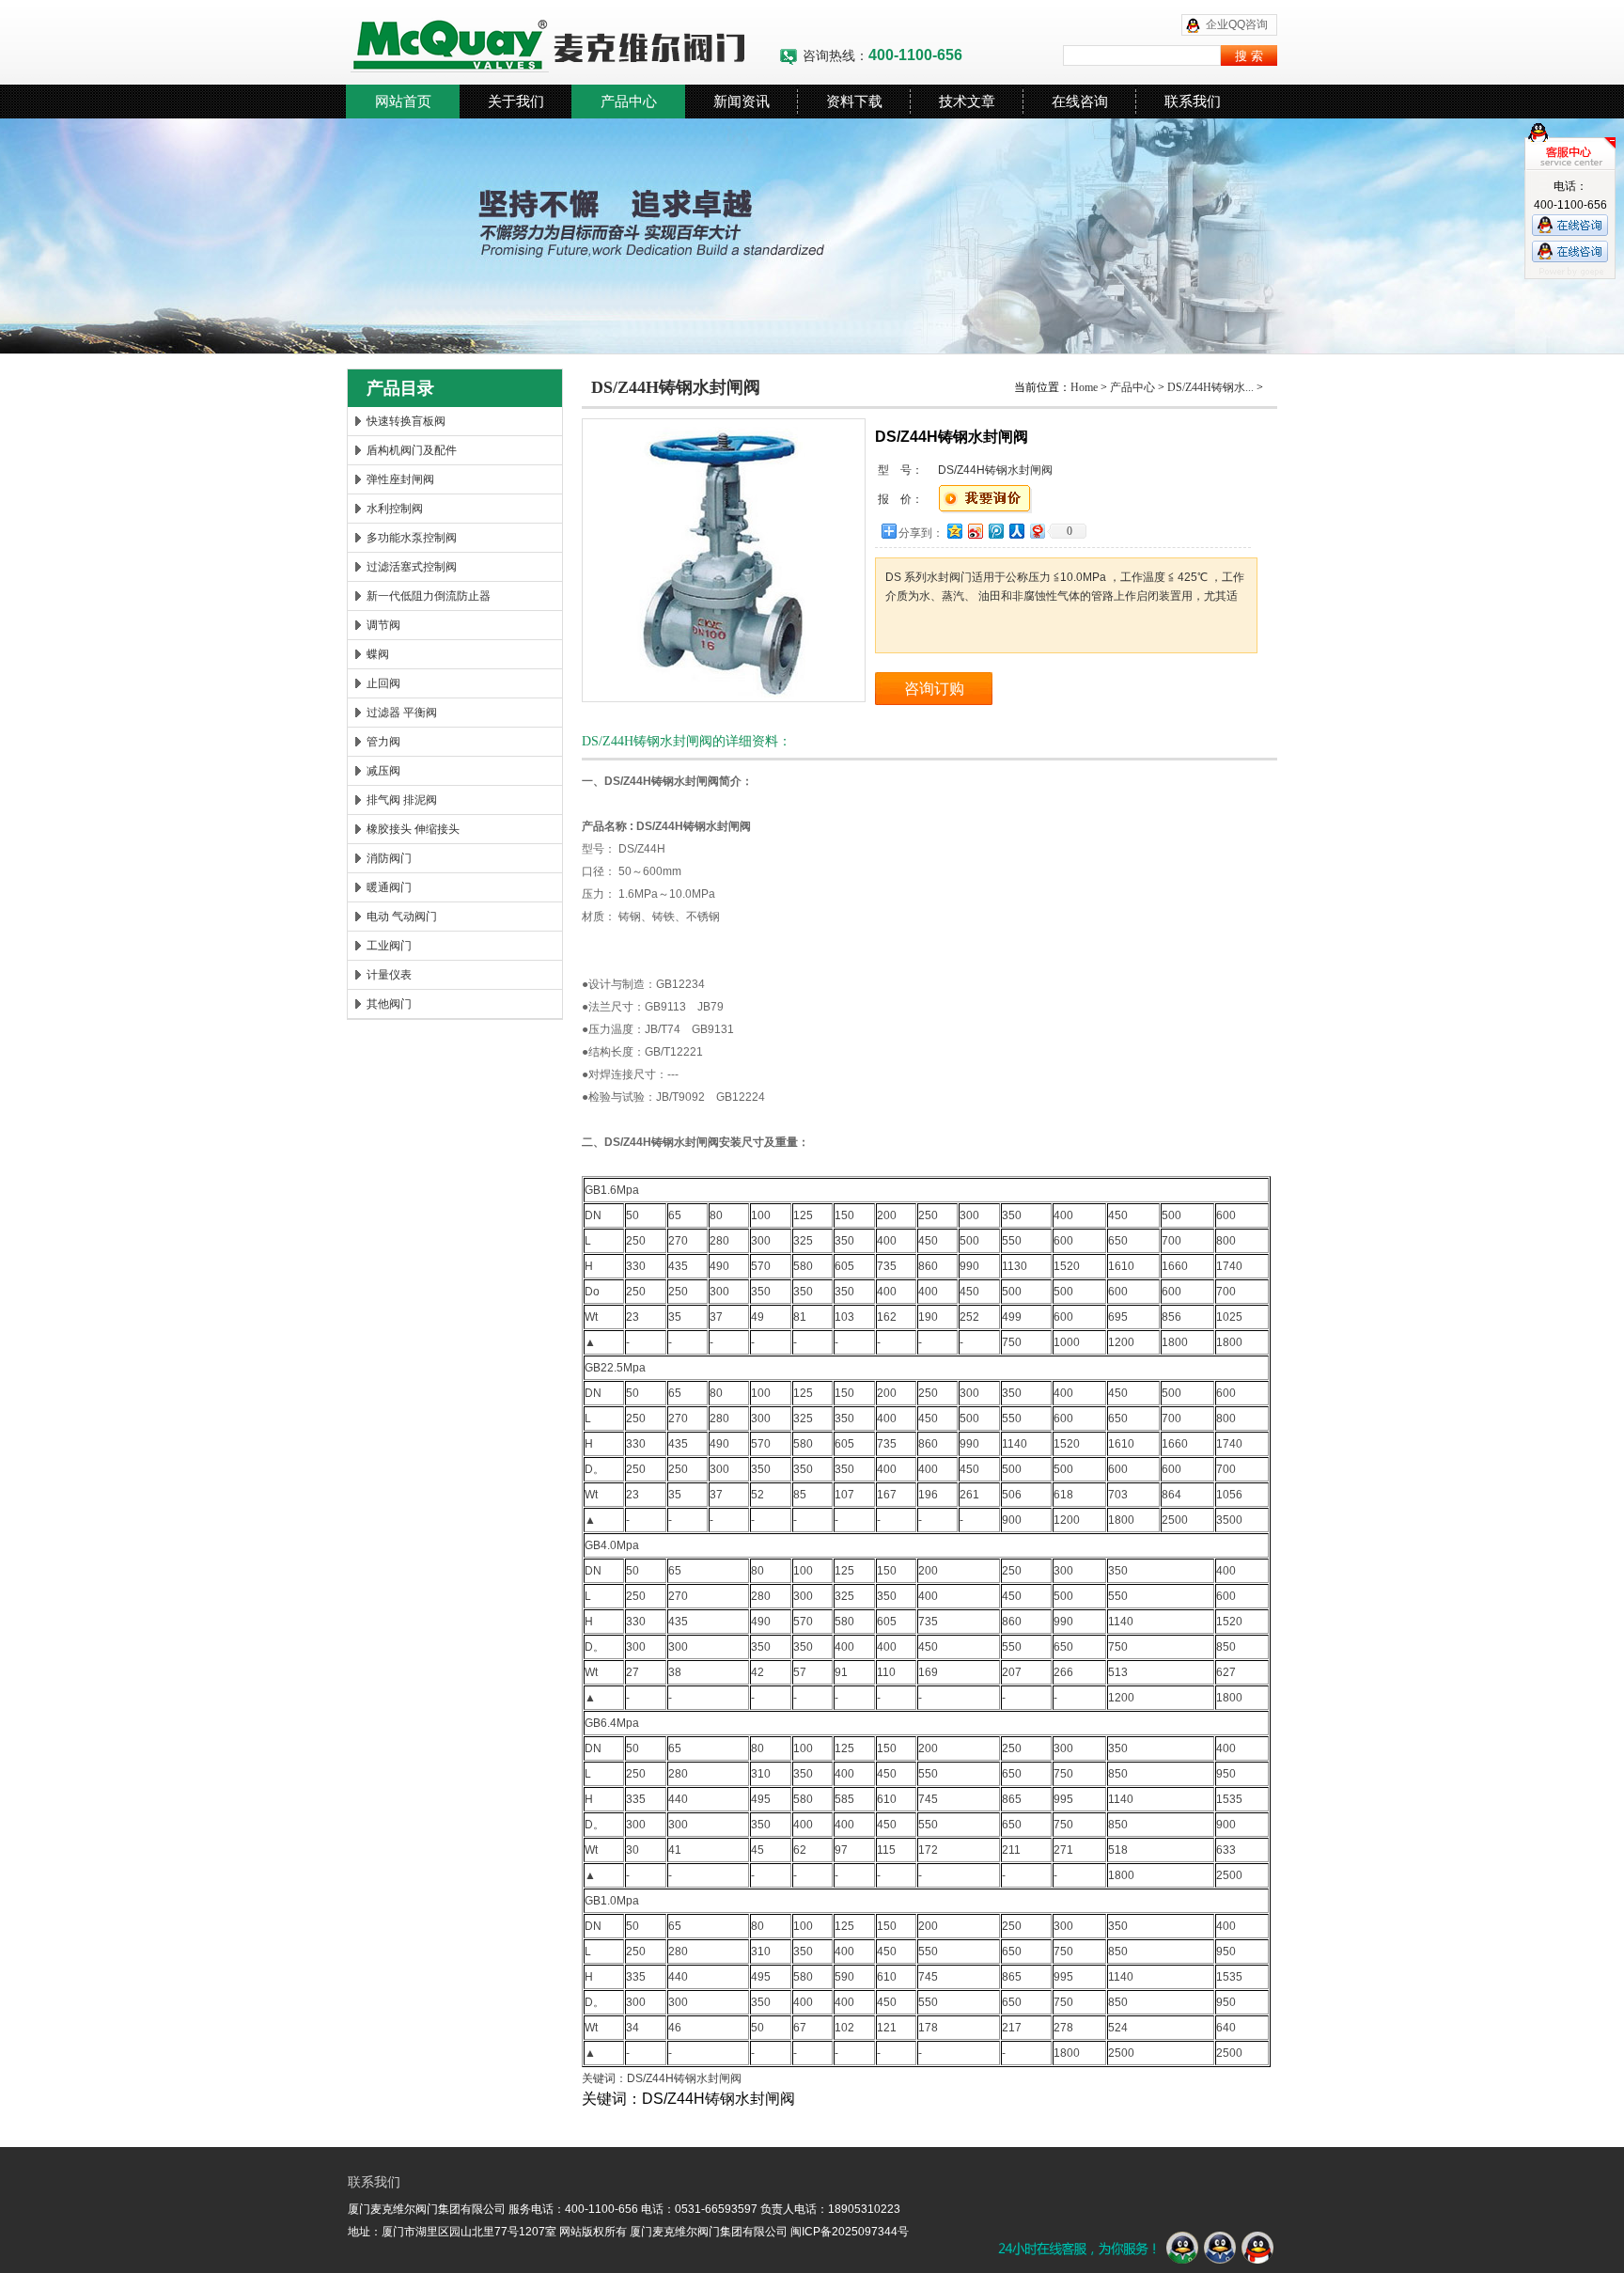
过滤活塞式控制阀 (412, 567)
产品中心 (629, 101)
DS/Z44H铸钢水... (1210, 387)
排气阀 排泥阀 (402, 800)
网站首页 (403, 101)
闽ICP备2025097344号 (850, 2232)
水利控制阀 (395, 509)
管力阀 (383, 742)
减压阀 (383, 771)
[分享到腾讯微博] (995, 531)
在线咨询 (1080, 101)
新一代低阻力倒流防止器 (429, 596)
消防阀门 (389, 858)
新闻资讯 (742, 101)
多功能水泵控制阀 (412, 538)
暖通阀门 (389, 887)
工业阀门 (389, 946)
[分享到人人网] (1016, 531)
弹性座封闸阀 (400, 479)
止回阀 (383, 683)
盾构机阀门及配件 (412, 450)
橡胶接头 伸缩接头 (413, 829)
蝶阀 (378, 654)
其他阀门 (389, 1004)
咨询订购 (934, 689)
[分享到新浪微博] (975, 531)
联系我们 (1193, 101)
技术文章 (967, 101)
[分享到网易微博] (1037, 531)
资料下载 (854, 101)
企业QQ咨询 (1237, 24)
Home (1084, 387)
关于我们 (516, 101)
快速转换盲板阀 (406, 421)
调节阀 (383, 625)
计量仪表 (389, 975)
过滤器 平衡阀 (402, 713)
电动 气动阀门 (402, 917)
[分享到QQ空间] (954, 531)
